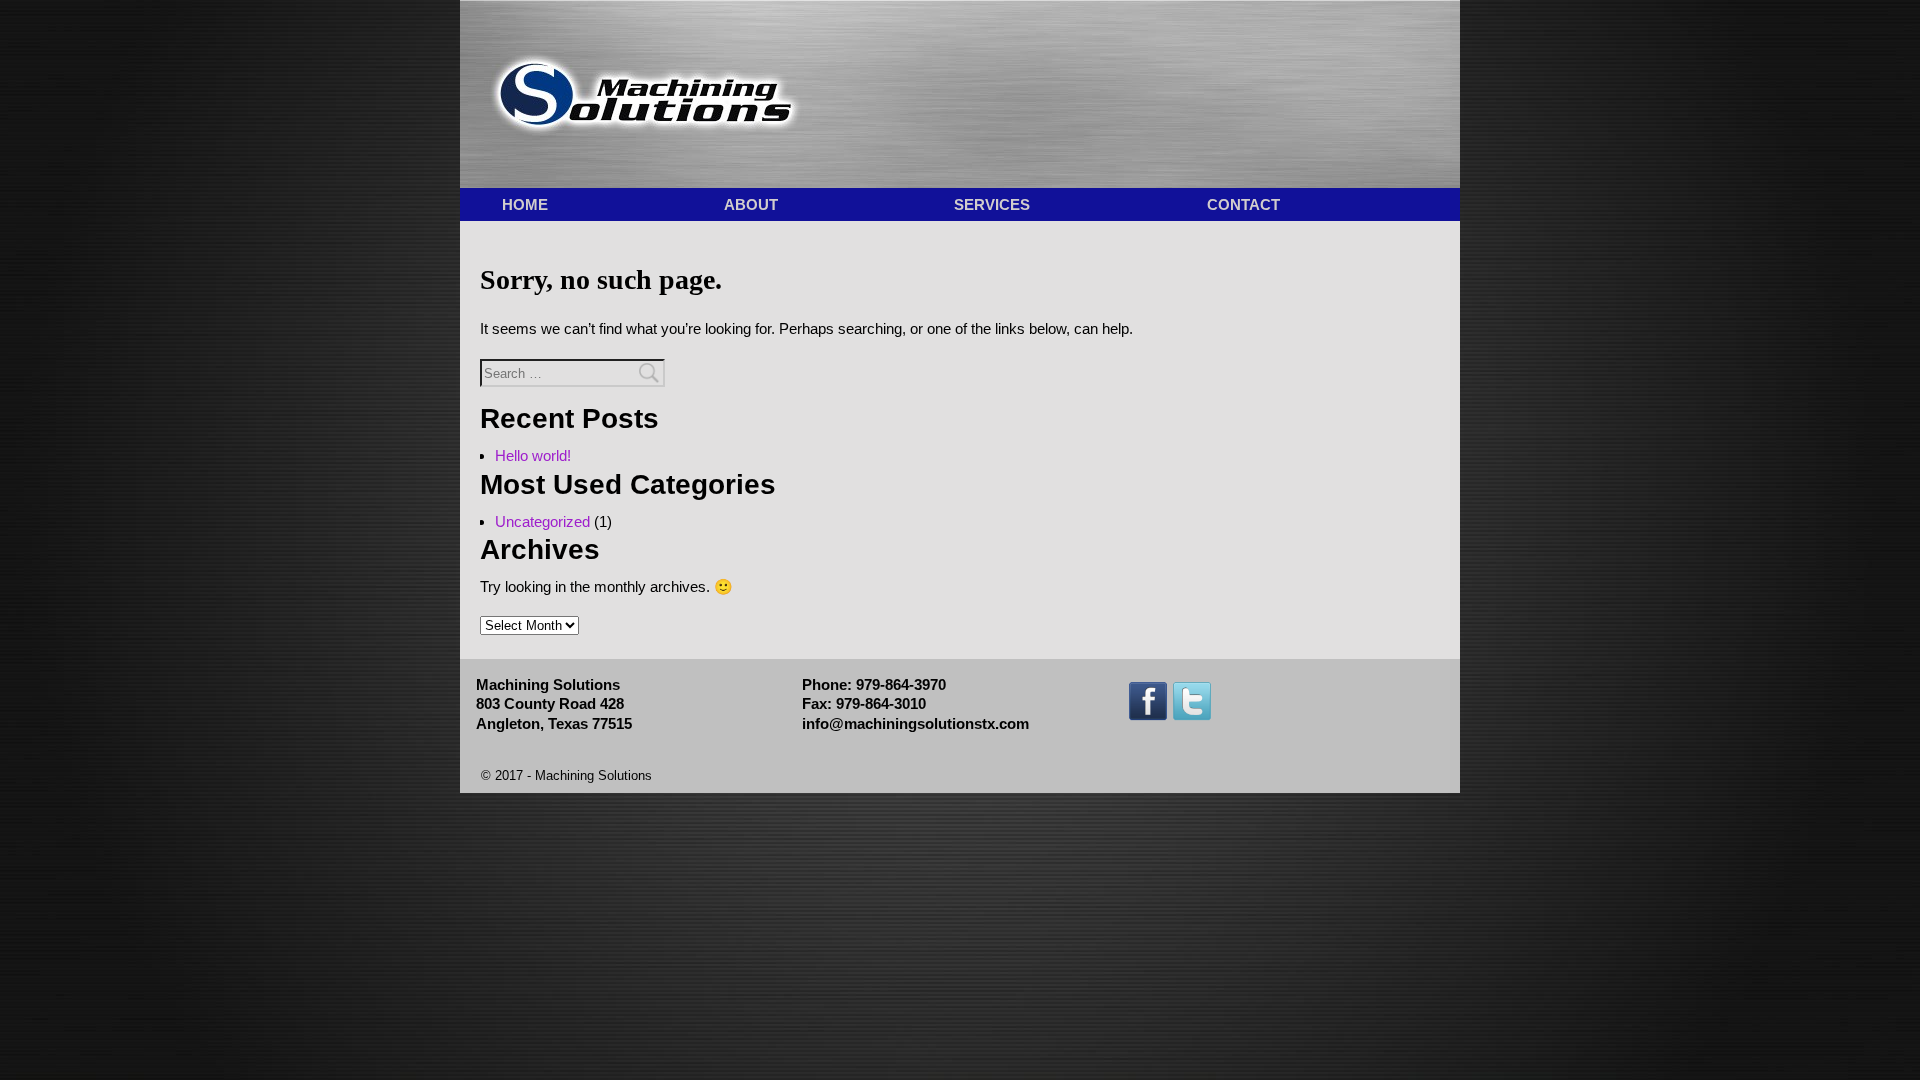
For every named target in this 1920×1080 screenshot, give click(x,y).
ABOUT (751, 204)
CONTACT (1243, 204)
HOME (525, 204)
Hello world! (533, 455)
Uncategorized (542, 521)
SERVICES (992, 204)
